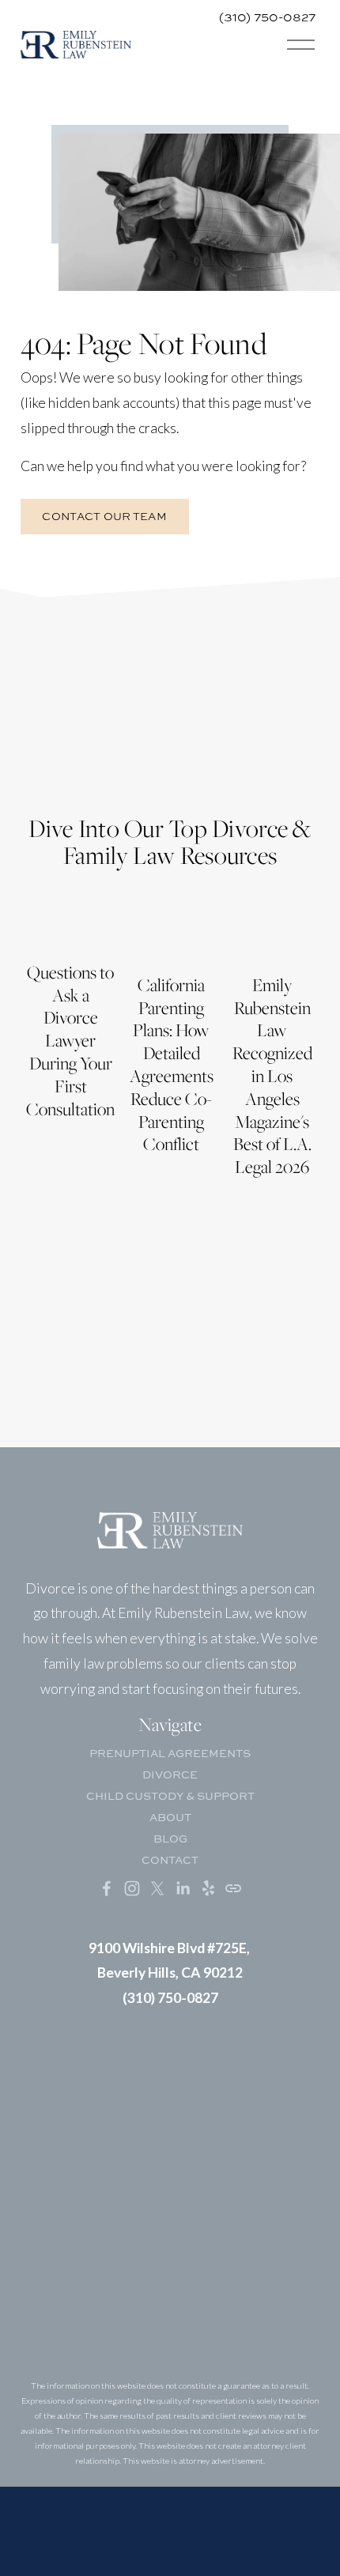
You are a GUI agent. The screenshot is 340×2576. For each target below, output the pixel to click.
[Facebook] (107, 1888)
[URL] (233, 1888)
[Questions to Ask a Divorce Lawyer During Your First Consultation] (71, 924)
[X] (157, 1888)
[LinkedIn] (183, 1888)
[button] (293, 880)
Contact (170, 1859)
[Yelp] (208, 1888)
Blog (170, 1838)
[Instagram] (132, 1888)
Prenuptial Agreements (170, 1753)
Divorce (170, 1774)
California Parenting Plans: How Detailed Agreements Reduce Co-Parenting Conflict (172, 1065)
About (170, 1817)
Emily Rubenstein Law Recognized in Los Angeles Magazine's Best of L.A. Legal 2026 (272, 1076)
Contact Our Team (104, 516)
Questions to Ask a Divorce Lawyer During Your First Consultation (70, 1041)
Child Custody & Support (170, 1795)
